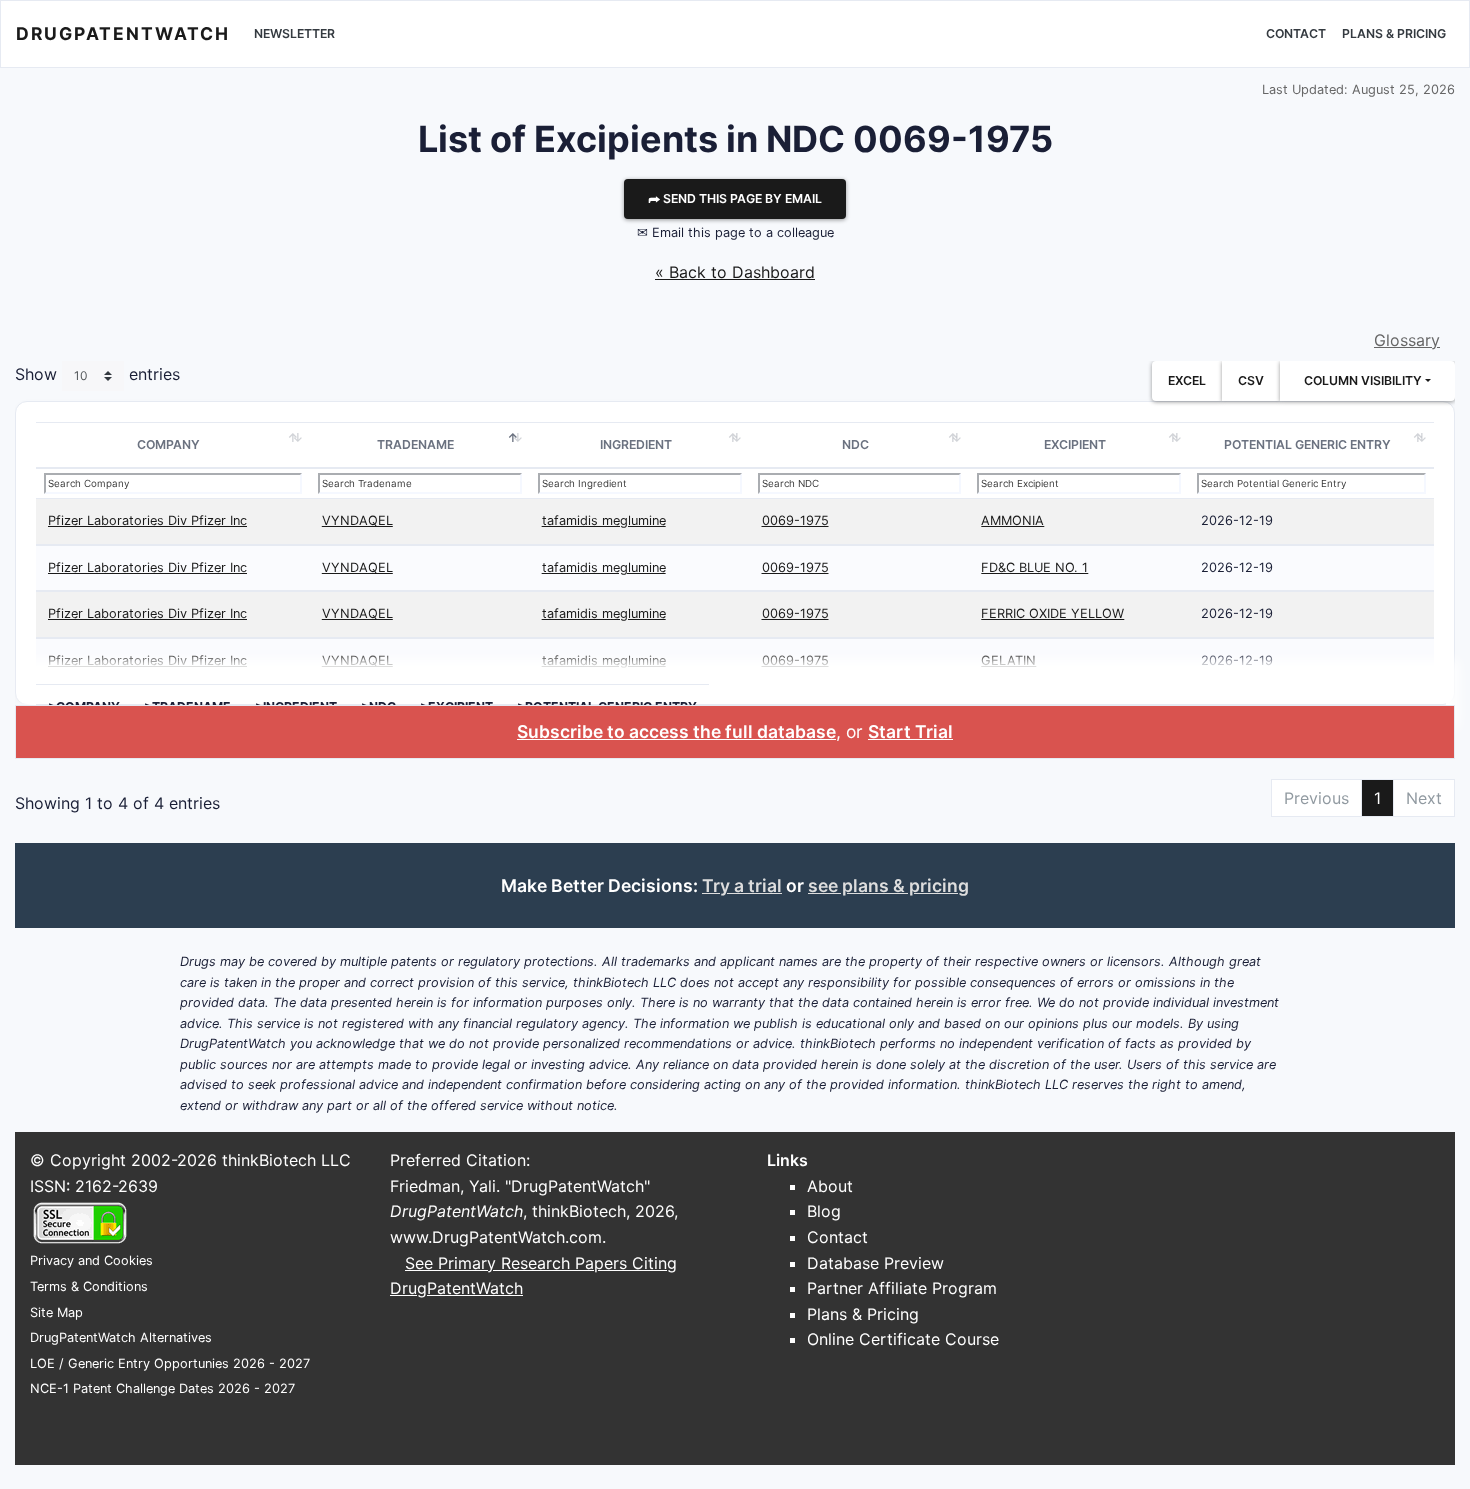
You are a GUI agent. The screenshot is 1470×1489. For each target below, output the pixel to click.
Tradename (415, 444)
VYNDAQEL (357, 520)
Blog (824, 1211)
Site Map (56, 1312)
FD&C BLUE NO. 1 (1034, 567)
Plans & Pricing (1394, 33)
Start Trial (910, 731)
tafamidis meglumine (604, 520)
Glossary (1407, 340)
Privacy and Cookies (91, 1260)
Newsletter (294, 33)
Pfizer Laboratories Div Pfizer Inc (147, 520)
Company (168, 444)
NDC (855, 444)
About (830, 1186)
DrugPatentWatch (123, 33)
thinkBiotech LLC (286, 1160)
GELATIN (1008, 660)
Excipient (1075, 444)
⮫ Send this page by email (735, 198)
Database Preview (875, 1263)
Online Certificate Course (903, 1339)
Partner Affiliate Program (902, 1288)
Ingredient (636, 444)
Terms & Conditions (89, 1286)
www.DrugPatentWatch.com (496, 1237)
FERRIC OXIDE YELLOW (1052, 613)
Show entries (97, 375)
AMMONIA (1012, 520)
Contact (1296, 33)
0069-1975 (795, 520)
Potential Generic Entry (1307, 444)
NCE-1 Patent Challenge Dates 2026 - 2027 (162, 1388)
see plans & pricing (888, 885)
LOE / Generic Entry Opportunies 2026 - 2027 (170, 1363)
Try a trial (742, 885)
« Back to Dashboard (735, 272)
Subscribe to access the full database (676, 731)
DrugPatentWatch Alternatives (121, 1337)
